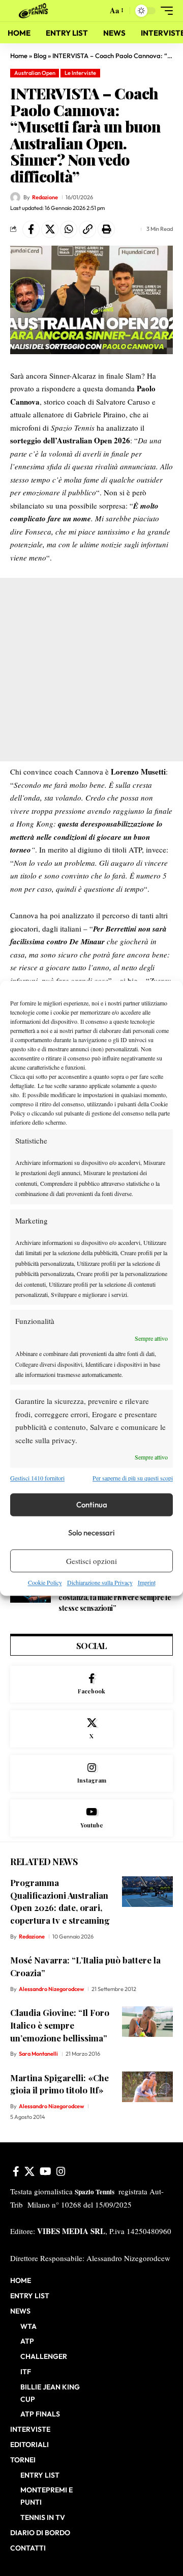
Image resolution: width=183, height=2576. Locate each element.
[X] (91, 1729)
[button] (97, 11)
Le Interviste (80, 73)
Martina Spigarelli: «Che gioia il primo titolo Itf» (59, 2084)
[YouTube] (45, 2171)
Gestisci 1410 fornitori (37, 1478)
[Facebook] (91, 1684)
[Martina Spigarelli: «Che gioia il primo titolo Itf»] (147, 2087)
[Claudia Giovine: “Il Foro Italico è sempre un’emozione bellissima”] (147, 2022)
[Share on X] (50, 229)
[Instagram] (91, 1774)
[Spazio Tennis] (35, 11)
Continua (92, 1505)
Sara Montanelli (38, 2054)
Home (19, 56)
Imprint (147, 1583)
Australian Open (35, 73)
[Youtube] (91, 1818)
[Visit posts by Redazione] (15, 197)
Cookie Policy (45, 1583)
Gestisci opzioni (91, 1561)
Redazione (45, 197)
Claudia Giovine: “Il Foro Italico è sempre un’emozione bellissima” (60, 2025)
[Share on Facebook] (31, 229)
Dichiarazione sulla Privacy (100, 1583)
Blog (40, 56)
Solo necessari (91, 1533)
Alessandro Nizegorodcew (51, 1989)
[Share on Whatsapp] (69, 229)
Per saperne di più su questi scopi (133, 1478)
